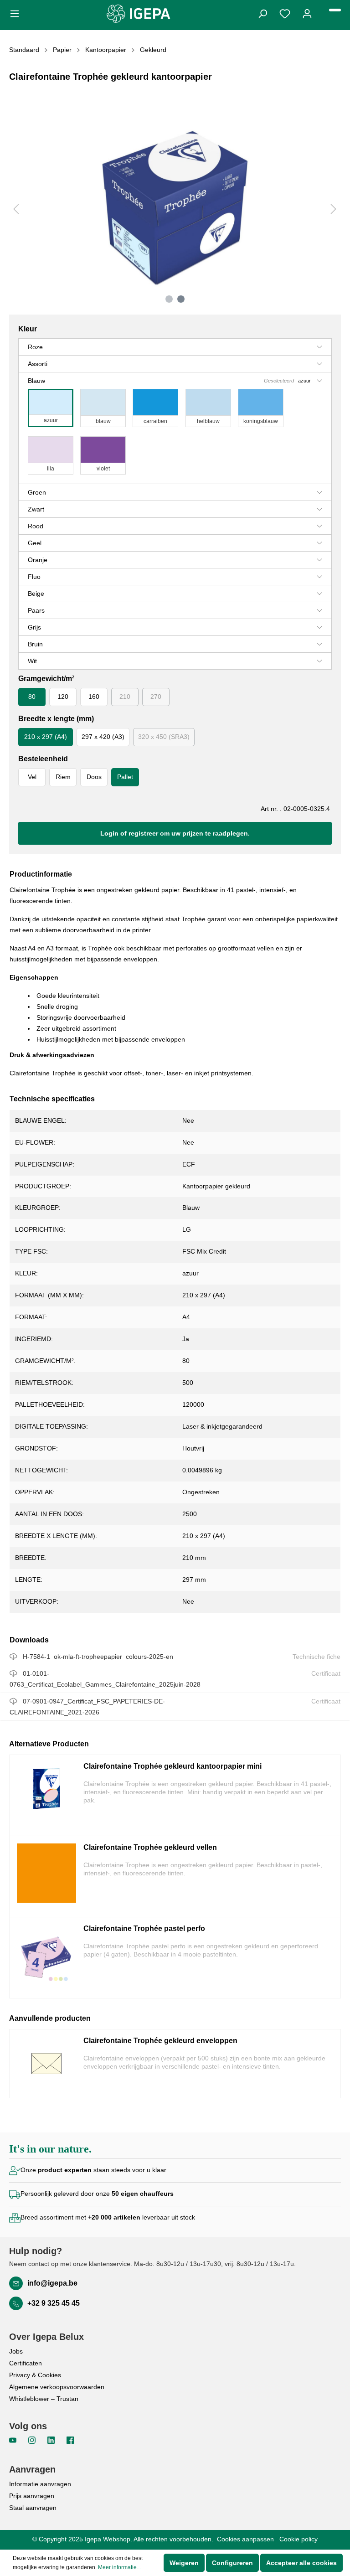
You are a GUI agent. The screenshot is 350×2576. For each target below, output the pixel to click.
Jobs (16, 2351)
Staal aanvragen (33, 2508)
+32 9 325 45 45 (54, 2303)
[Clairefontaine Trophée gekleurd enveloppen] (46, 2064)
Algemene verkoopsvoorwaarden (57, 2387)
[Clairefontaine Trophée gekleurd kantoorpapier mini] (46, 1795)
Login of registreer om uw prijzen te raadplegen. (175, 833)
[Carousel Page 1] (169, 299)
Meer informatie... (119, 2567)
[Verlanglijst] (285, 13)
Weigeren (184, 2563)
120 (63, 697)
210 (125, 697)
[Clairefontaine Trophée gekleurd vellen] (46, 1877)
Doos (94, 777)
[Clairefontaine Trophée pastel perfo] (46, 1958)
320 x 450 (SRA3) (164, 737)
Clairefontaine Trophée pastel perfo (144, 1928)
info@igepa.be (52, 2283)
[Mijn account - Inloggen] (307, 13)
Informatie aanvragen (40, 2484)
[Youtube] (14, 2440)
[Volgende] (334, 209)
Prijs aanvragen (32, 2496)
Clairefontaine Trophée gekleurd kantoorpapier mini (172, 1766)
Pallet (125, 777)
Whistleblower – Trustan (44, 2399)
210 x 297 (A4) (46, 737)
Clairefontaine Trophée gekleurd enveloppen (160, 2041)
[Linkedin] (52, 2440)
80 (32, 697)
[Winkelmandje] (335, 10)
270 (156, 697)
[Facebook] (70, 2440)
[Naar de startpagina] (139, 14)
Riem (63, 777)
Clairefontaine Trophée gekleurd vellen (150, 1847)
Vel (32, 777)
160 (94, 697)
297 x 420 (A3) (103, 737)
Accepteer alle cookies (301, 2563)
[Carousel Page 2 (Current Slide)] (181, 299)
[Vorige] (16, 209)
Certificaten (26, 2363)
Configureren (232, 2563)
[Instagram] (33, 2440)
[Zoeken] (262, 13)
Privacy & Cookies (35, 2375)
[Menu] (17, 13)
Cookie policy (299, 2539)
